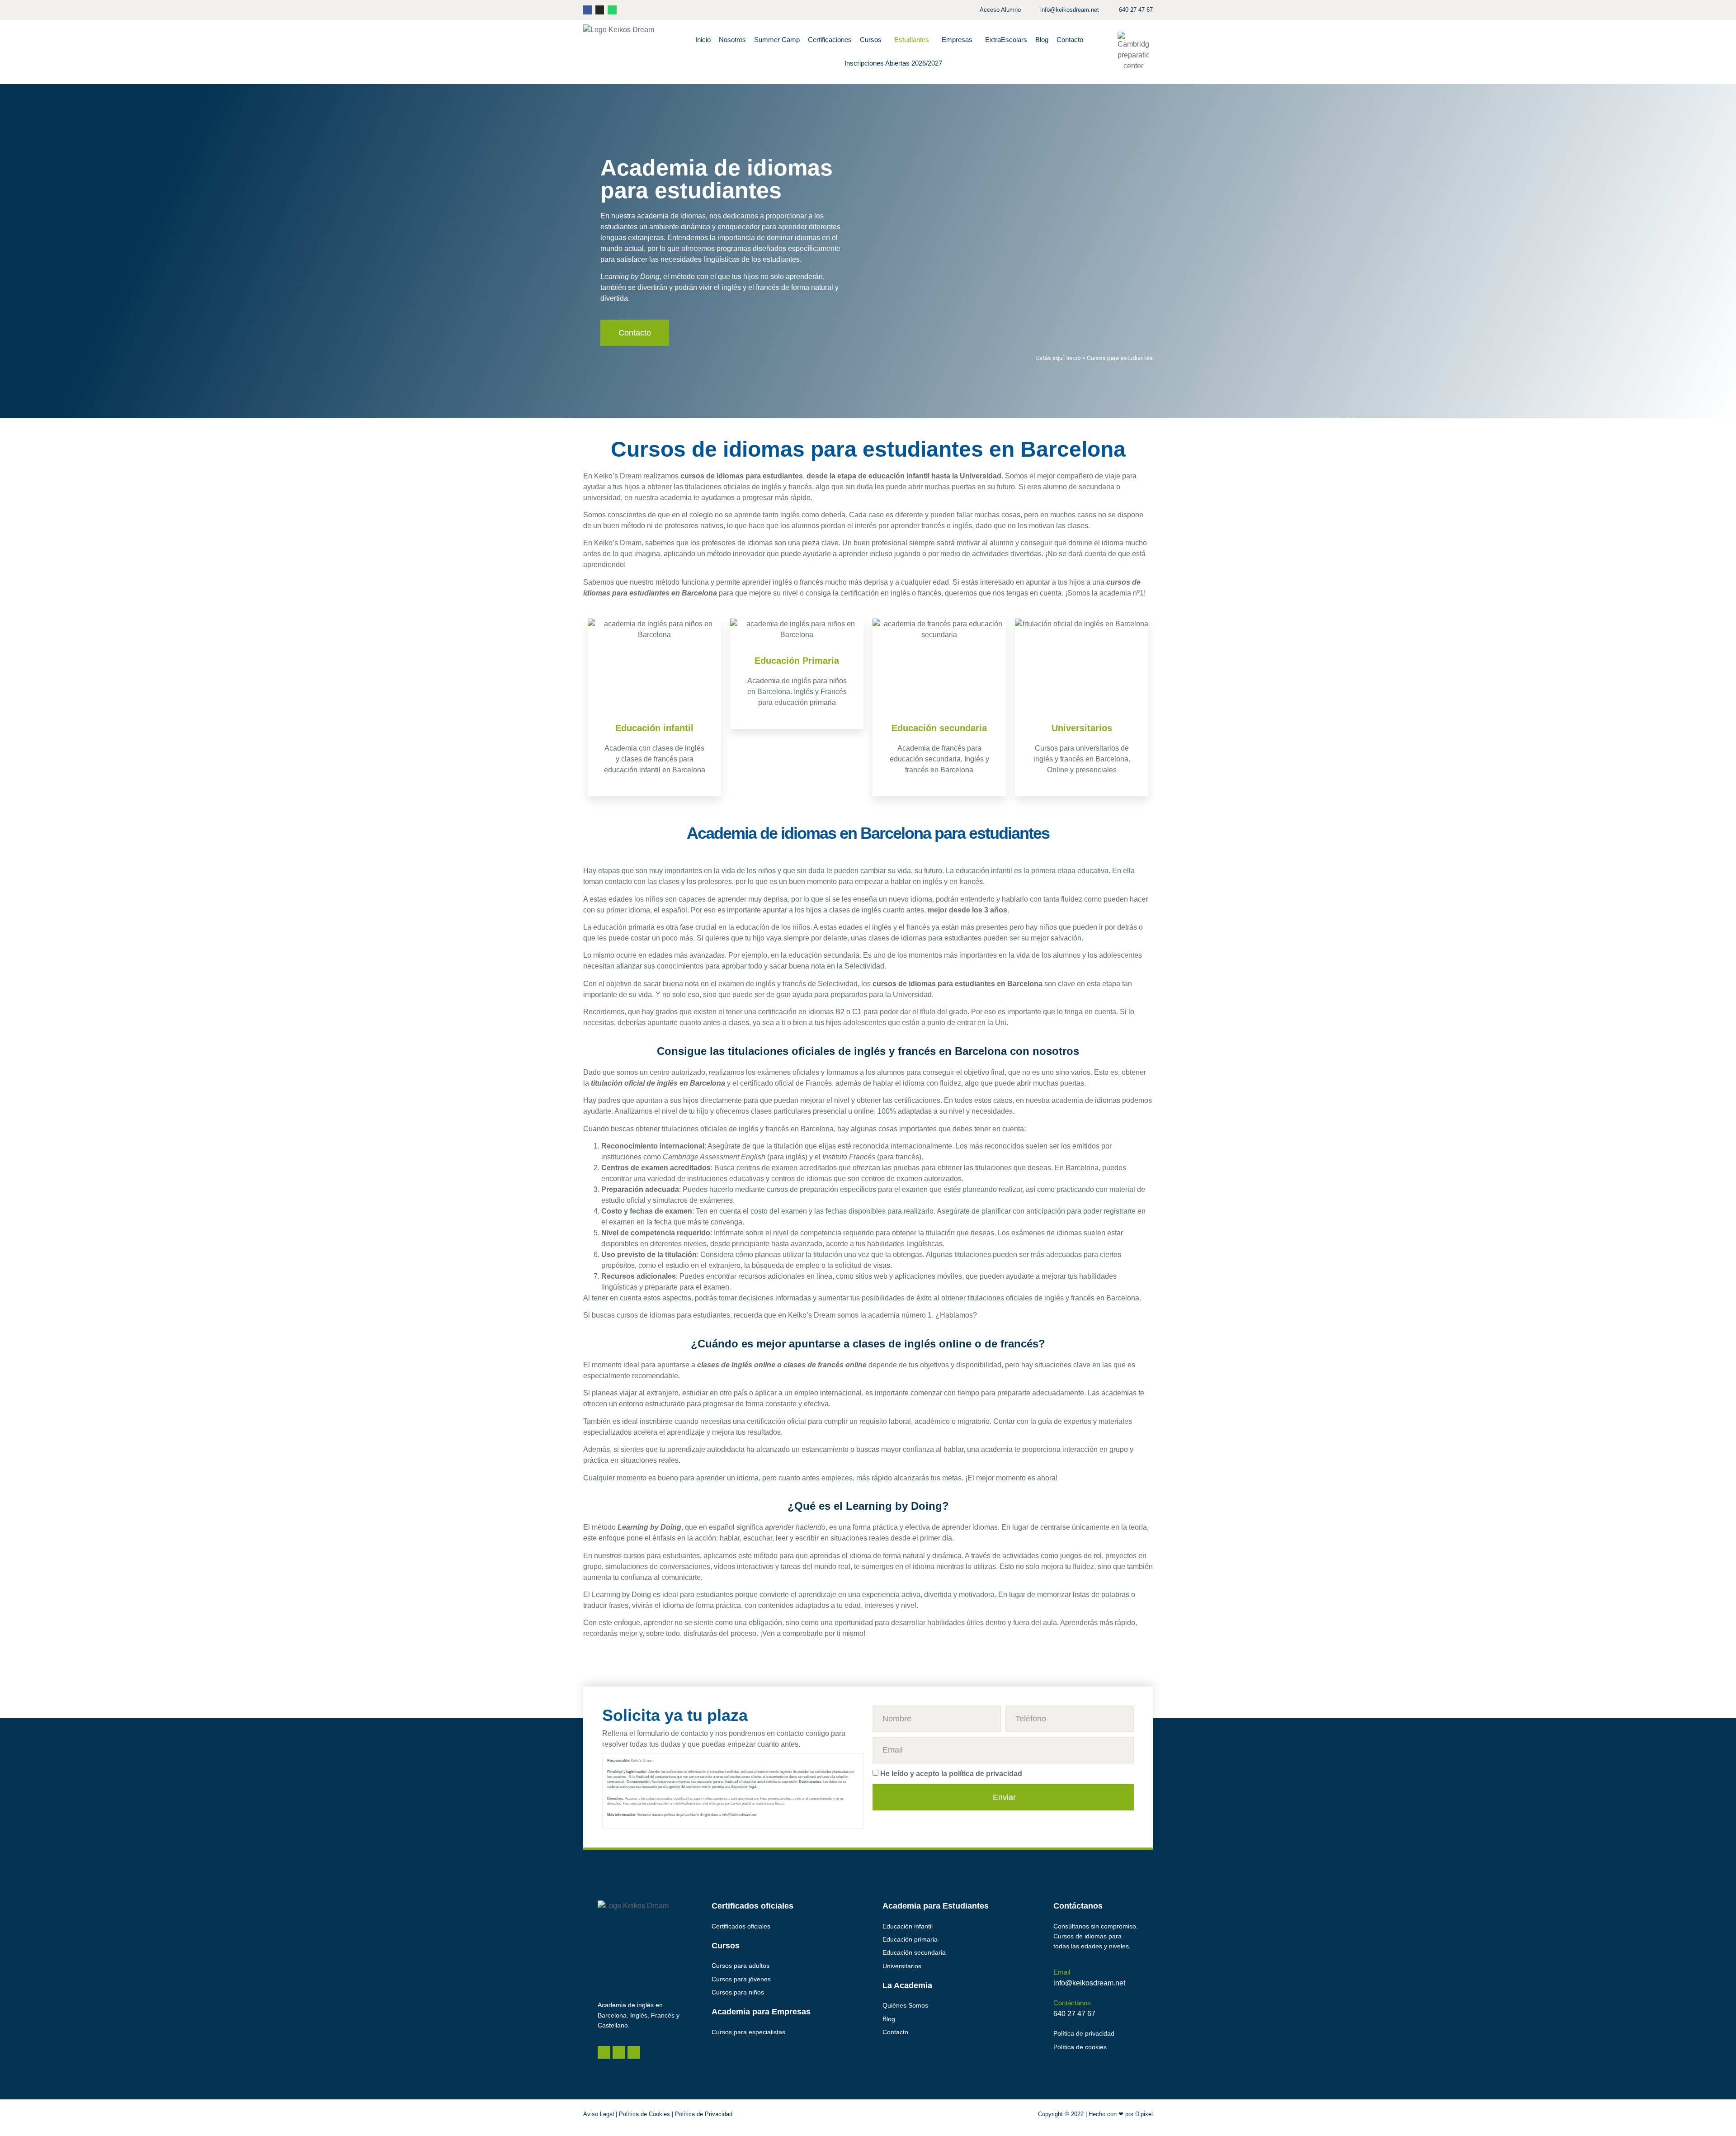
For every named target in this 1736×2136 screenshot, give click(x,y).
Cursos (871, 40)
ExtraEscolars (1006, 40)
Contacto (1070, 40)
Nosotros (732, 40)
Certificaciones (830, 40)
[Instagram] (600, 10)
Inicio (703, 40)
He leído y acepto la (951, 1773)
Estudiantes (912, 40)
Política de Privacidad (704, 2114)
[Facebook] (587, 10)
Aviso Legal (599, 2114)
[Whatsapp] (612, 10)
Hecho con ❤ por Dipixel (1121, 2114)
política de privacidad (986, 1773)
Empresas (957, 40)
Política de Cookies (644, 2114)
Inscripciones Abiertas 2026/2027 (893, 63)
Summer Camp (777, 40)
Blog (1042, 40)
